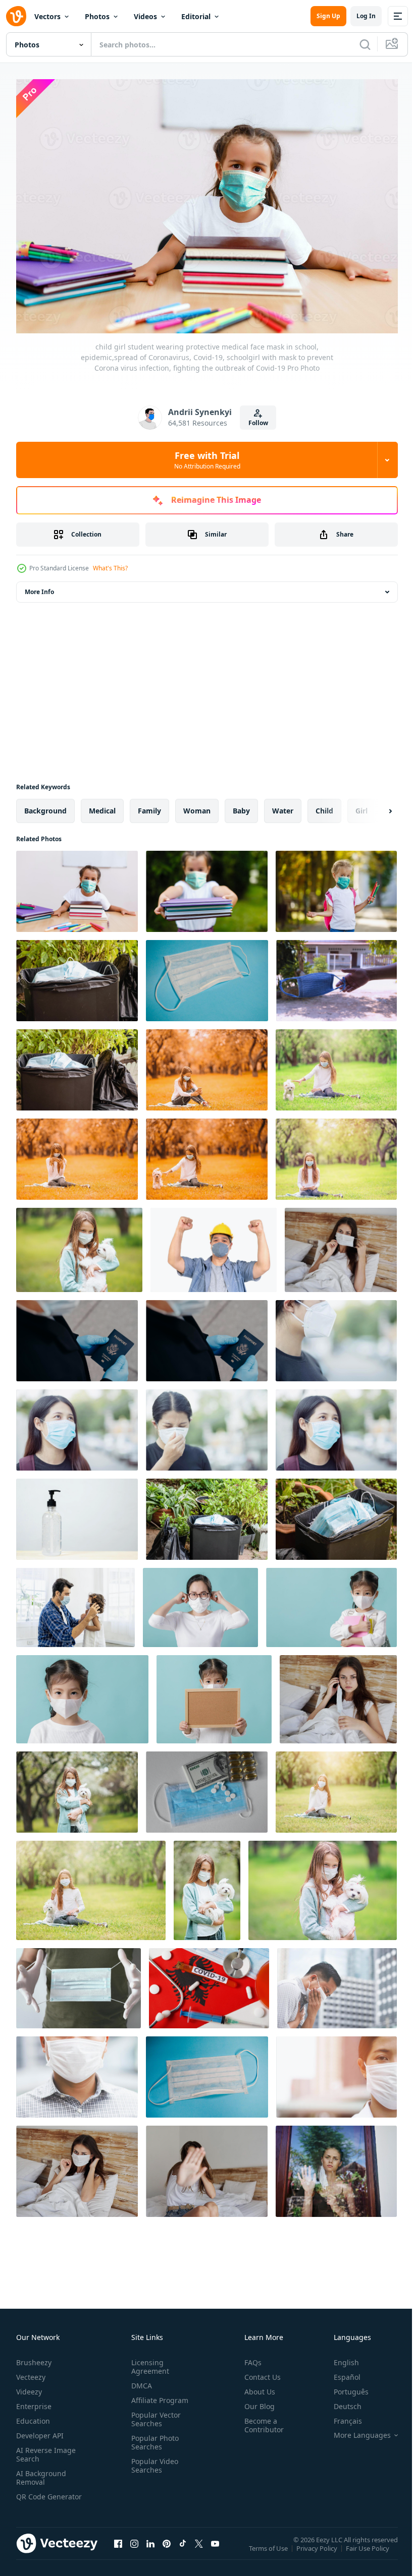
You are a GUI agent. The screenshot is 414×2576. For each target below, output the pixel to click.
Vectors (47, 16)
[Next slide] (374, 806)
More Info (39, 587)
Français (340, 2416)
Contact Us (258, 2372)
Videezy (29, 2387)
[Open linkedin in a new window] (150, 2548)
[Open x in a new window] (199, 2548)
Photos (97, 16)
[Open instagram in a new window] (134, 2548)
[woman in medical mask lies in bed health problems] (341, 1245)
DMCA (140, 2381)
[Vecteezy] (16, 16)
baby (241, 806)
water (283, 806)
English (339, 2357)
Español (340, 2372)
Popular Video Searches (153, 2461)
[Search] (365, 44)
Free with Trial (207, 460)
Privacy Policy (318, 2550)
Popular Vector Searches (154, 2414)
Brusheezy (34, 2357)
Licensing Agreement (148, 2362)
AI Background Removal (41, 2473)
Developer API (40, 2431)
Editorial (196, 16)
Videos (145, 16)
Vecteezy (31, 2372)
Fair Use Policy (369, 2550)
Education (33, 2416)
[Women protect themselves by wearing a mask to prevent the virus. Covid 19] (336, 1336)
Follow (258, 423)
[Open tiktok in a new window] (183, 2548)
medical (102, 806)
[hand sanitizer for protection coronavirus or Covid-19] (77, 1514)
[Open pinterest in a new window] (167, 2548)
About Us (256, 2387)
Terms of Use (269, 2550)
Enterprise (34, 2401)
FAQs (249, 2357)
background (45, 806)
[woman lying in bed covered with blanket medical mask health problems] (338, 1694)
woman (197, 806)
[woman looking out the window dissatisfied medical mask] (336, 2166)
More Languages (355, 2430)
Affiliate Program (158, 2395)
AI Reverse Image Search (46, 2449)
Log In (366, 16)
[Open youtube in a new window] (215, 2548)
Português (344, 2387)
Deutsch (340, 2401)
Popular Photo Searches (153, 2437)
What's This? (110, 568)
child (324, 806)
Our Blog (255, 2401)
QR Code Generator (33, 2496)
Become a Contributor (260, 2420)
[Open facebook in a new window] (118, 2548)
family (149, 806)
